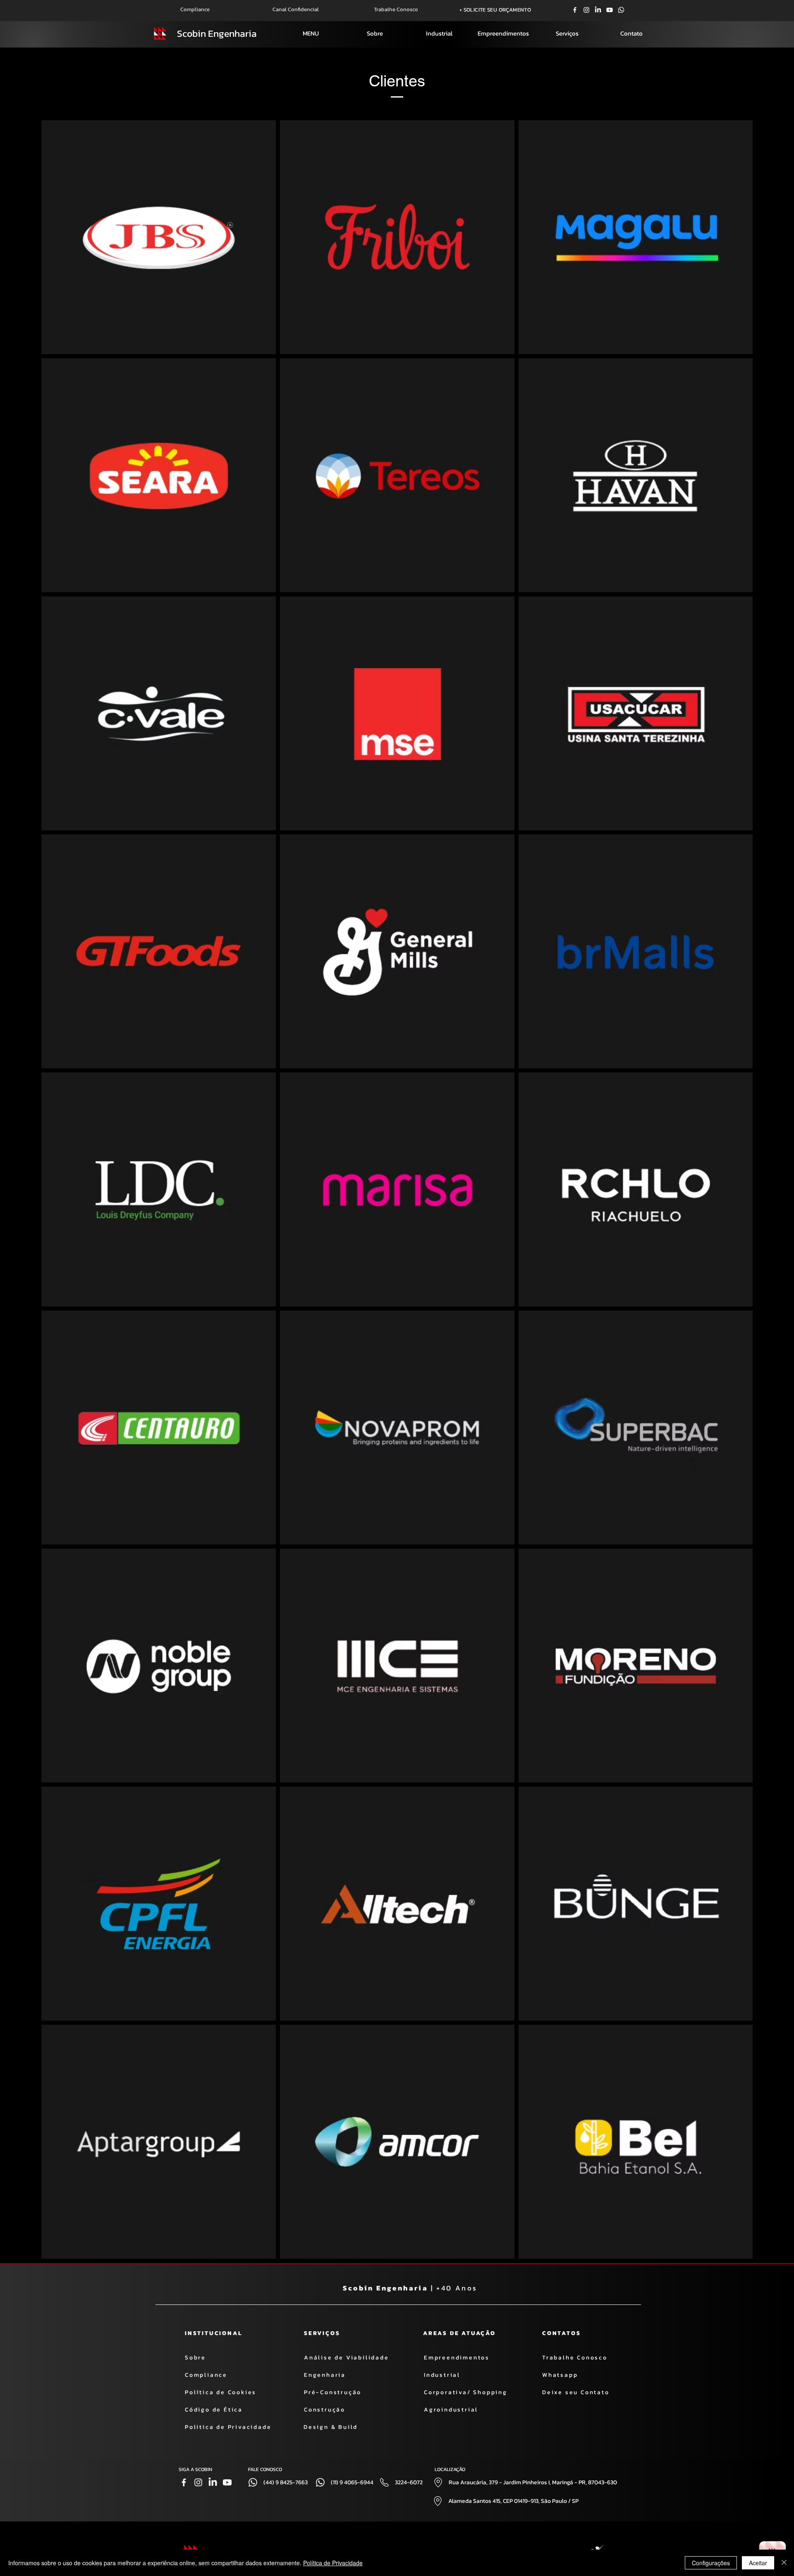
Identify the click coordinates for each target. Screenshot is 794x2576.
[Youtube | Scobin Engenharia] (610, 10)
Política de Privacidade (333, 2563)
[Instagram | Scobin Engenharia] (586, 10)
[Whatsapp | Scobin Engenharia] (621, 10)
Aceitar (758, 2563)
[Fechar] (784, 2563)
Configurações (711, 2563)
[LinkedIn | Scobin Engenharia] (598, 10)
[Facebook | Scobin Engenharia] (575, 10)
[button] (311, 33)
